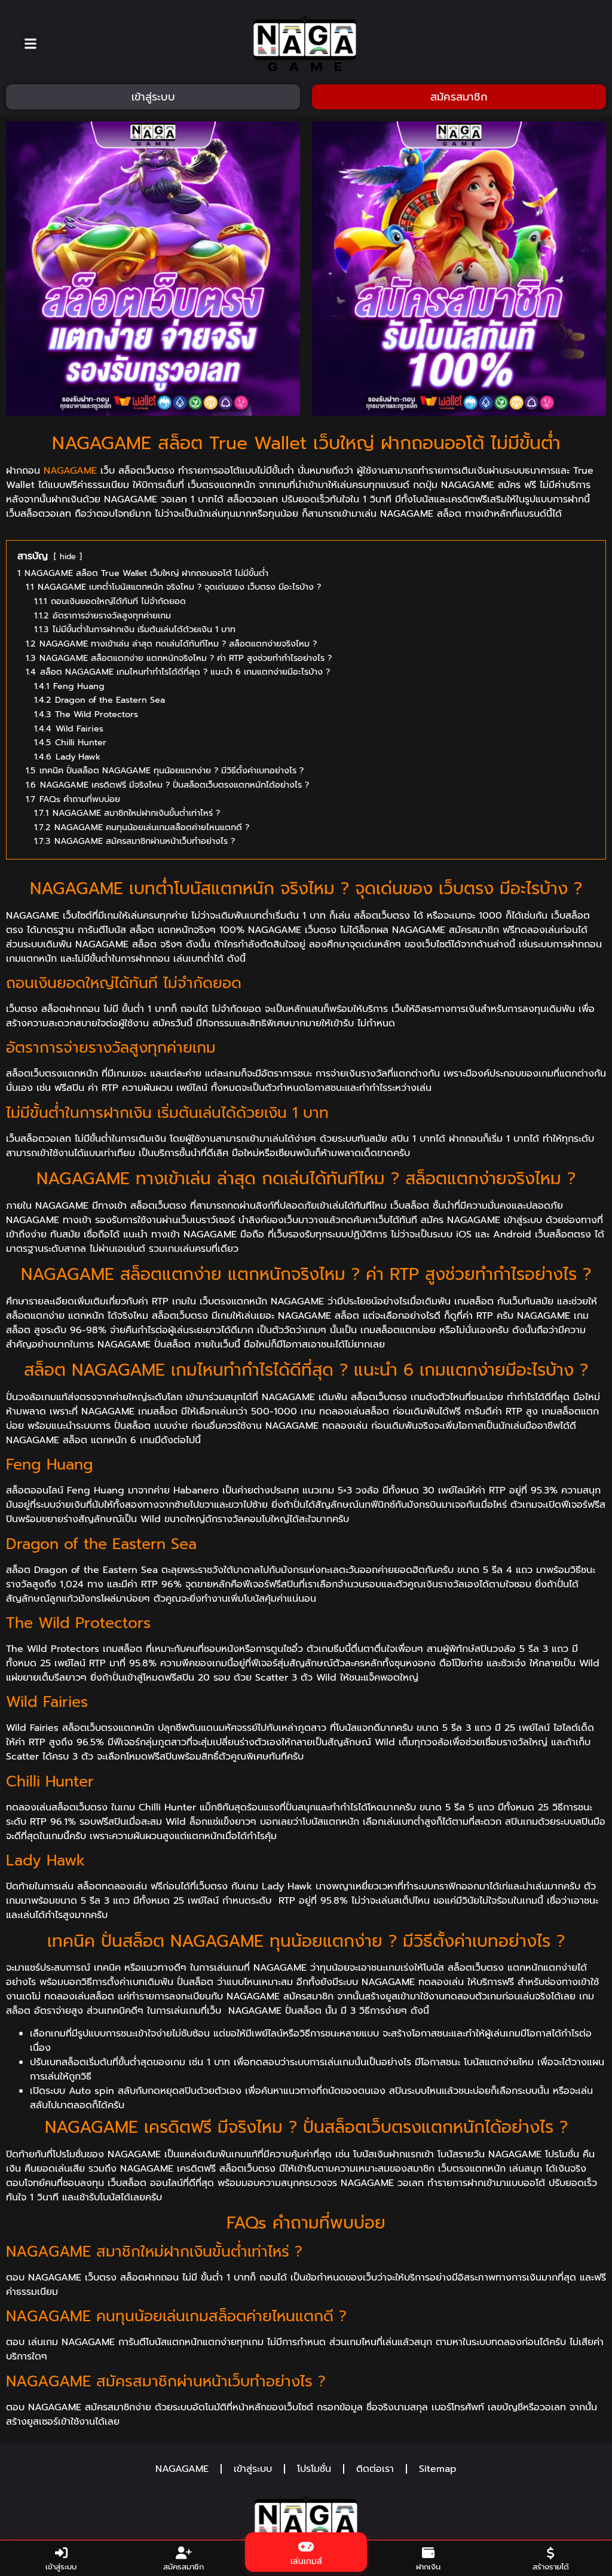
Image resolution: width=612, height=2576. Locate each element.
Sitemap (438, 2469)
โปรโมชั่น (314, 2469)
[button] (31, 43)
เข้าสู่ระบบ (253, 2469)
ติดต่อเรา (375, 2469)
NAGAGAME (70, 471)
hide (68, 557)
